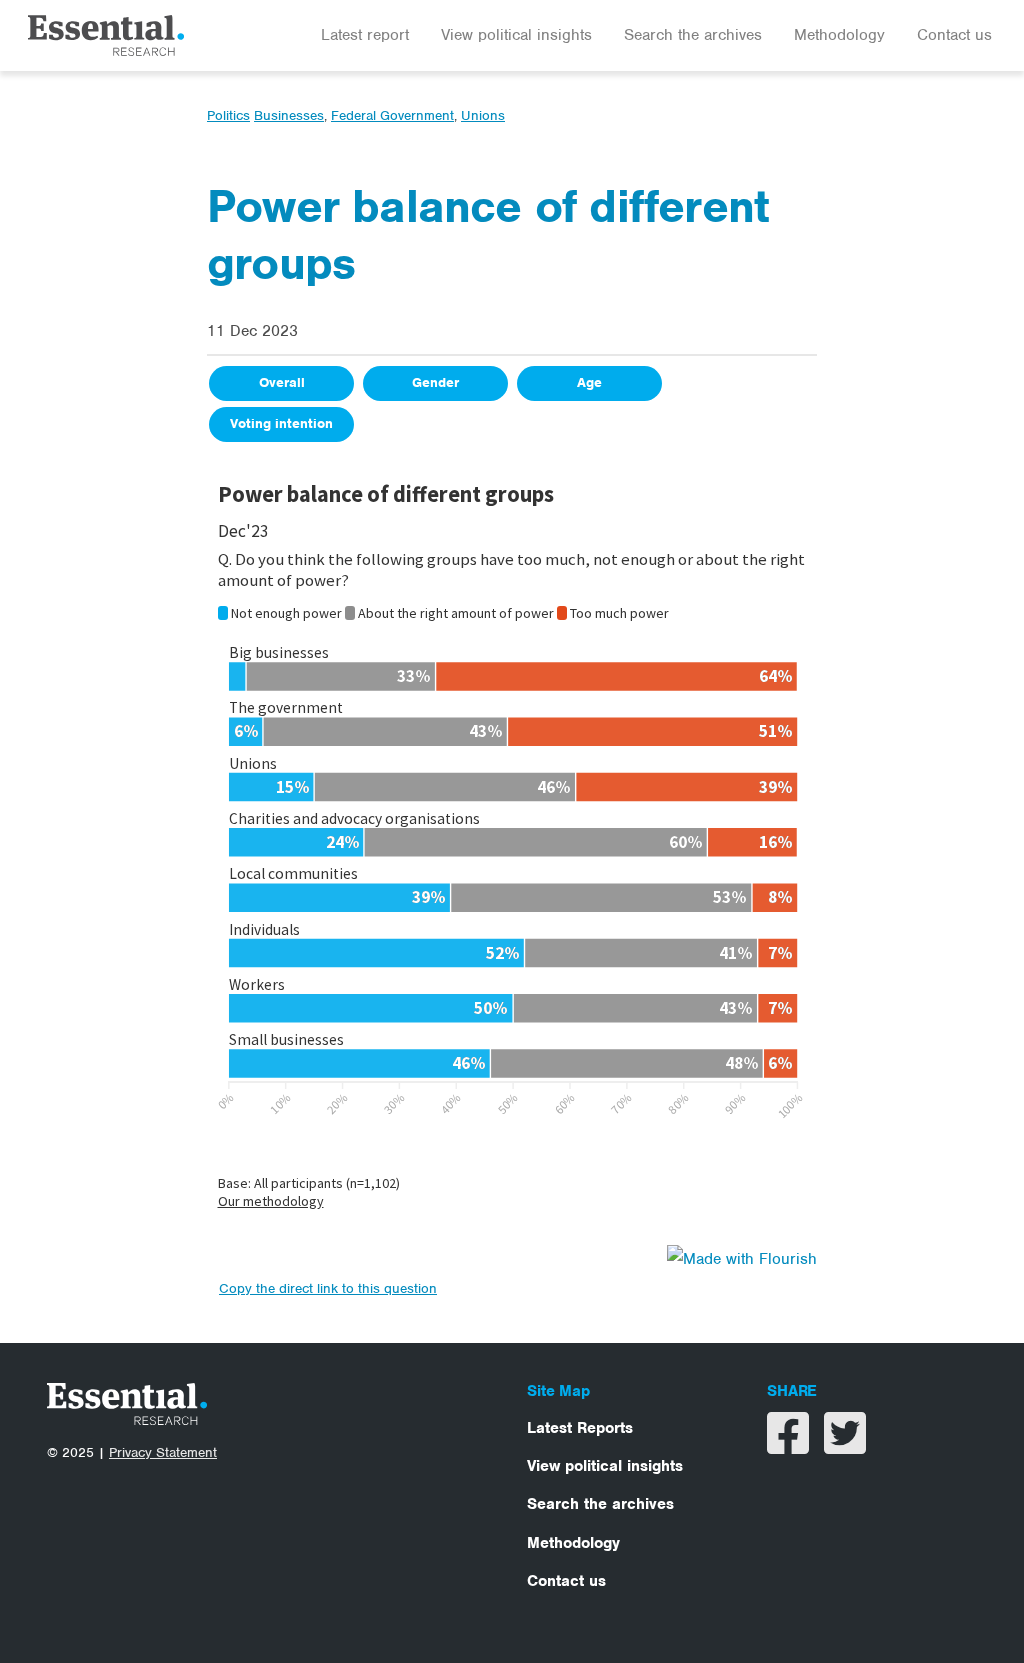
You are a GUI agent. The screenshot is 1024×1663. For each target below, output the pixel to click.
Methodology (839, 35)
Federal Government (392, 115)
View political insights (516, 35)
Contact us (954, 35)
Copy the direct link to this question (328, 1288)
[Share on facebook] (790, 1446)
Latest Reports (580, 1428)
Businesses (289, 115)
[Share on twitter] (845, 1446)
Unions (483, 115)
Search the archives (693, 35)
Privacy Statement (163, 1452)
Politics (228, 115)
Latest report (365, 35)
